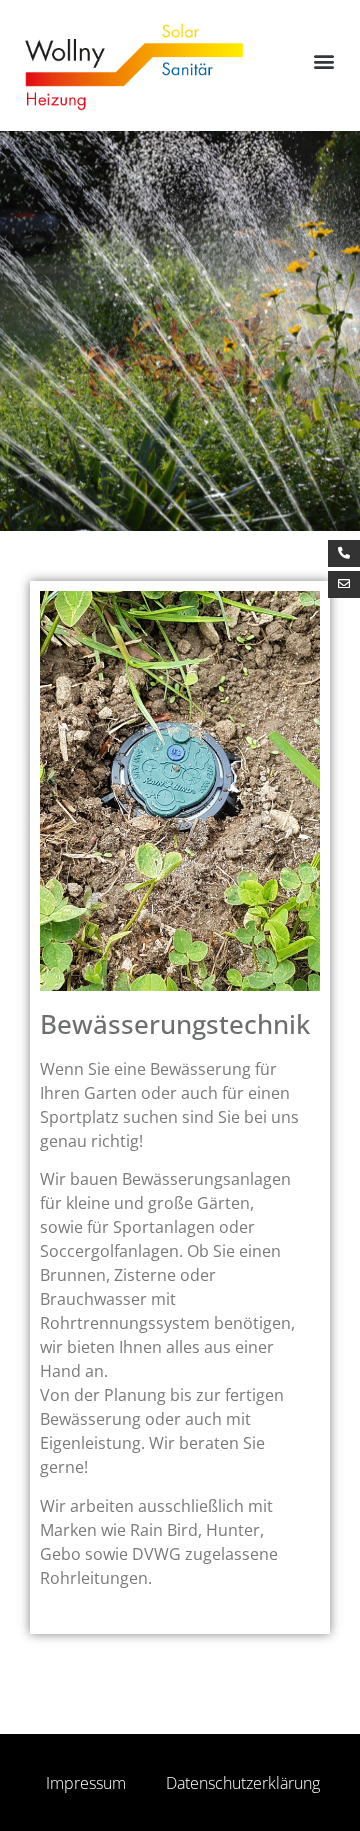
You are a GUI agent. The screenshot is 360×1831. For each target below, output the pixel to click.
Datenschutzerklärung (243, 1783)
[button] (323, 61)
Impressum (86, 1783)
